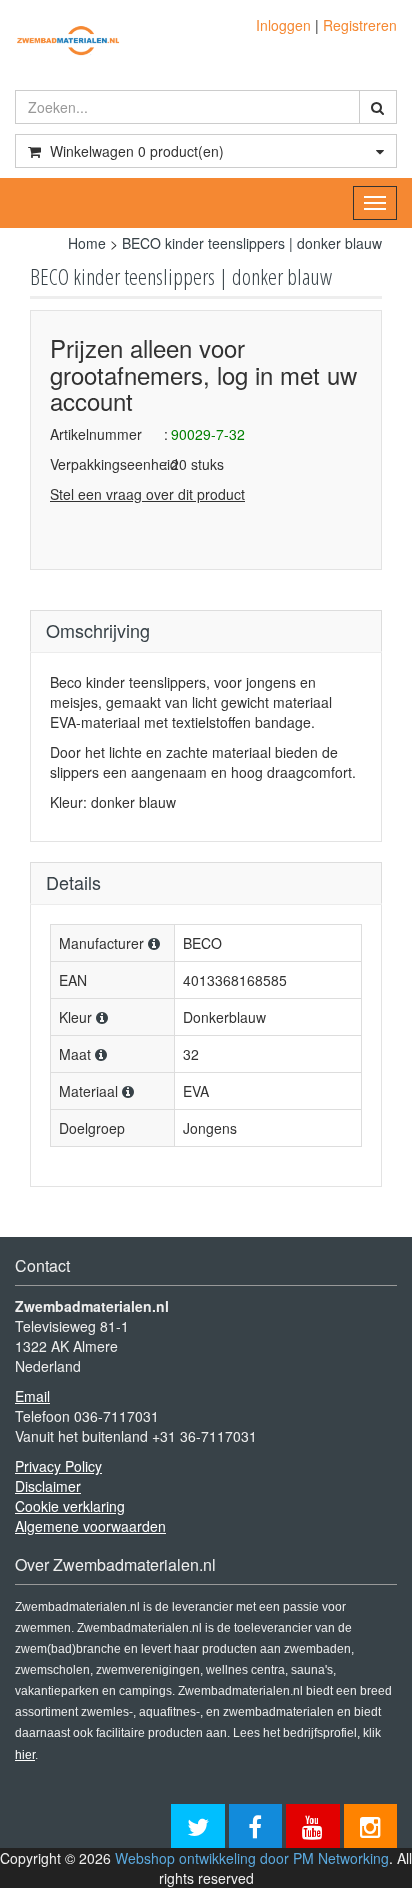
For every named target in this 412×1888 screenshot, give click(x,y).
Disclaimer (48, 1486)
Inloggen (283, 25)
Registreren (360, 25)
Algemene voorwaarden (90, 1526)
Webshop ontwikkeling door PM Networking (252, 1858)
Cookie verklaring (70, 1506)
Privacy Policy (58, 1466)
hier (25, 1755)
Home (87, 243)
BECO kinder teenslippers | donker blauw (252, 243)
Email (32, 1396)
